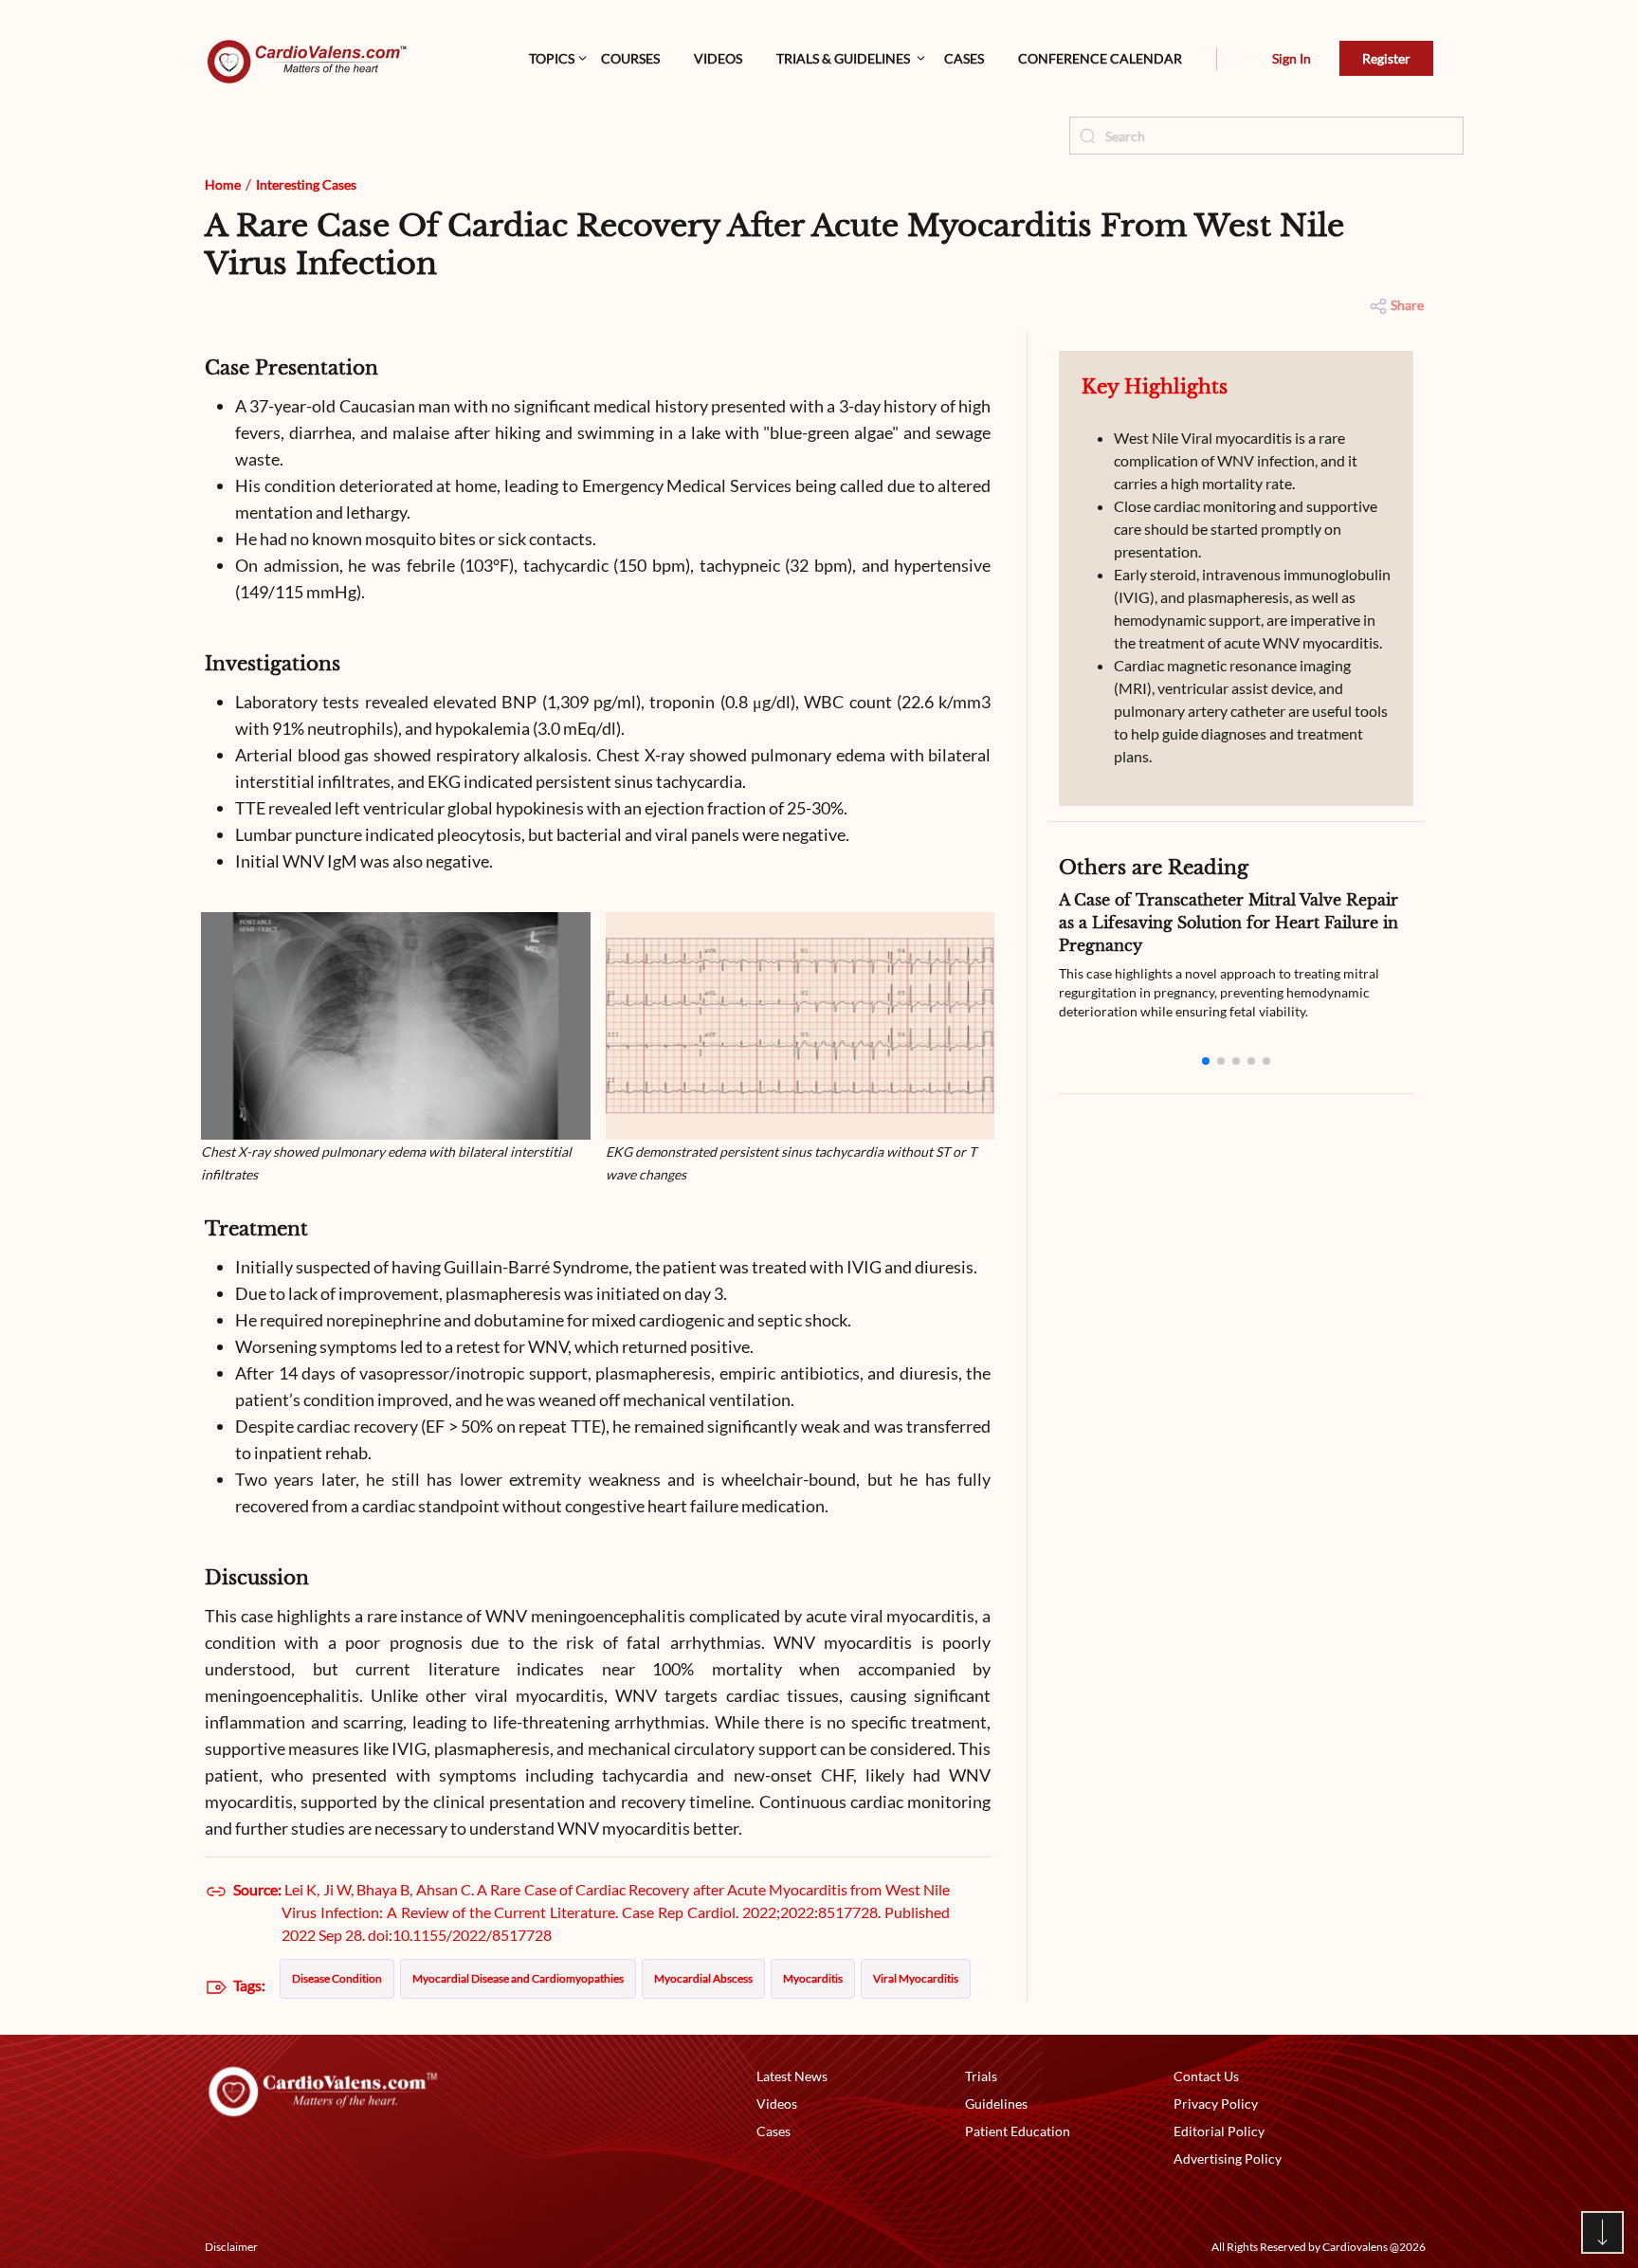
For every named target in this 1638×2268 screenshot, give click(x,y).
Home (223, 184)
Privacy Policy (1216, 2103)
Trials (981, 2076)
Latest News (792, 2076)
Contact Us (1206, 2076)
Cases (964, 58)
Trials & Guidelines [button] (843, 58)
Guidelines (996, 2103)
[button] (1217, 59)
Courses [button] (630, 58)
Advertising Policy (1228, 2158)
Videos (718, 58)
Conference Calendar (1100, 58)
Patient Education (1018, 2131)
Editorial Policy (1219, 2131)
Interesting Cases (306, 184)
